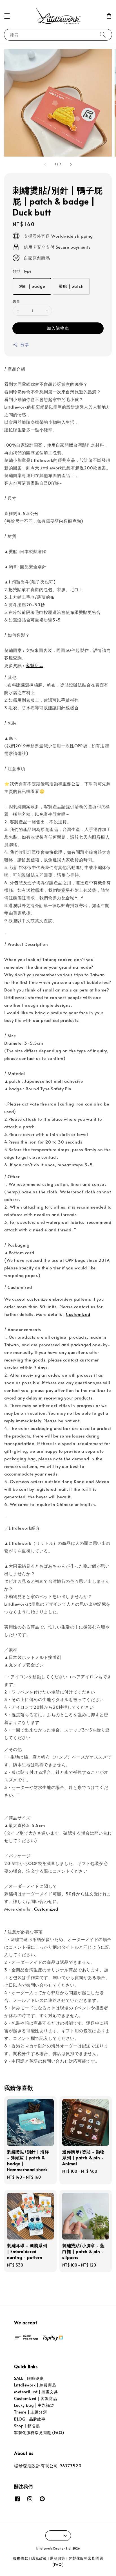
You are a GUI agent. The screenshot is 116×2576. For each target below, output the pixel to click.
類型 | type (22, 271)
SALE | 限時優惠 (29, 2378)
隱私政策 (39, 2558)
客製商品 (34, 665)
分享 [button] (25, 345)
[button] (7, 16)
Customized (78, 1314)
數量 (16, 301)
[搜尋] (103, 34)
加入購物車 (58, 328)
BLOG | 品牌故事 (30, 2419)
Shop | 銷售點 (27, 2426)
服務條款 (20, 2558)
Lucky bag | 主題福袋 (34, 2405)
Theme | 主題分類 (30, 2412)
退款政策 (58, 2558)
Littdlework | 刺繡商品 (35, 2385)
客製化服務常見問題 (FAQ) (39, 2433)
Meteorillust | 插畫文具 (36, 2392)
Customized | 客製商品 (35, 2398)
